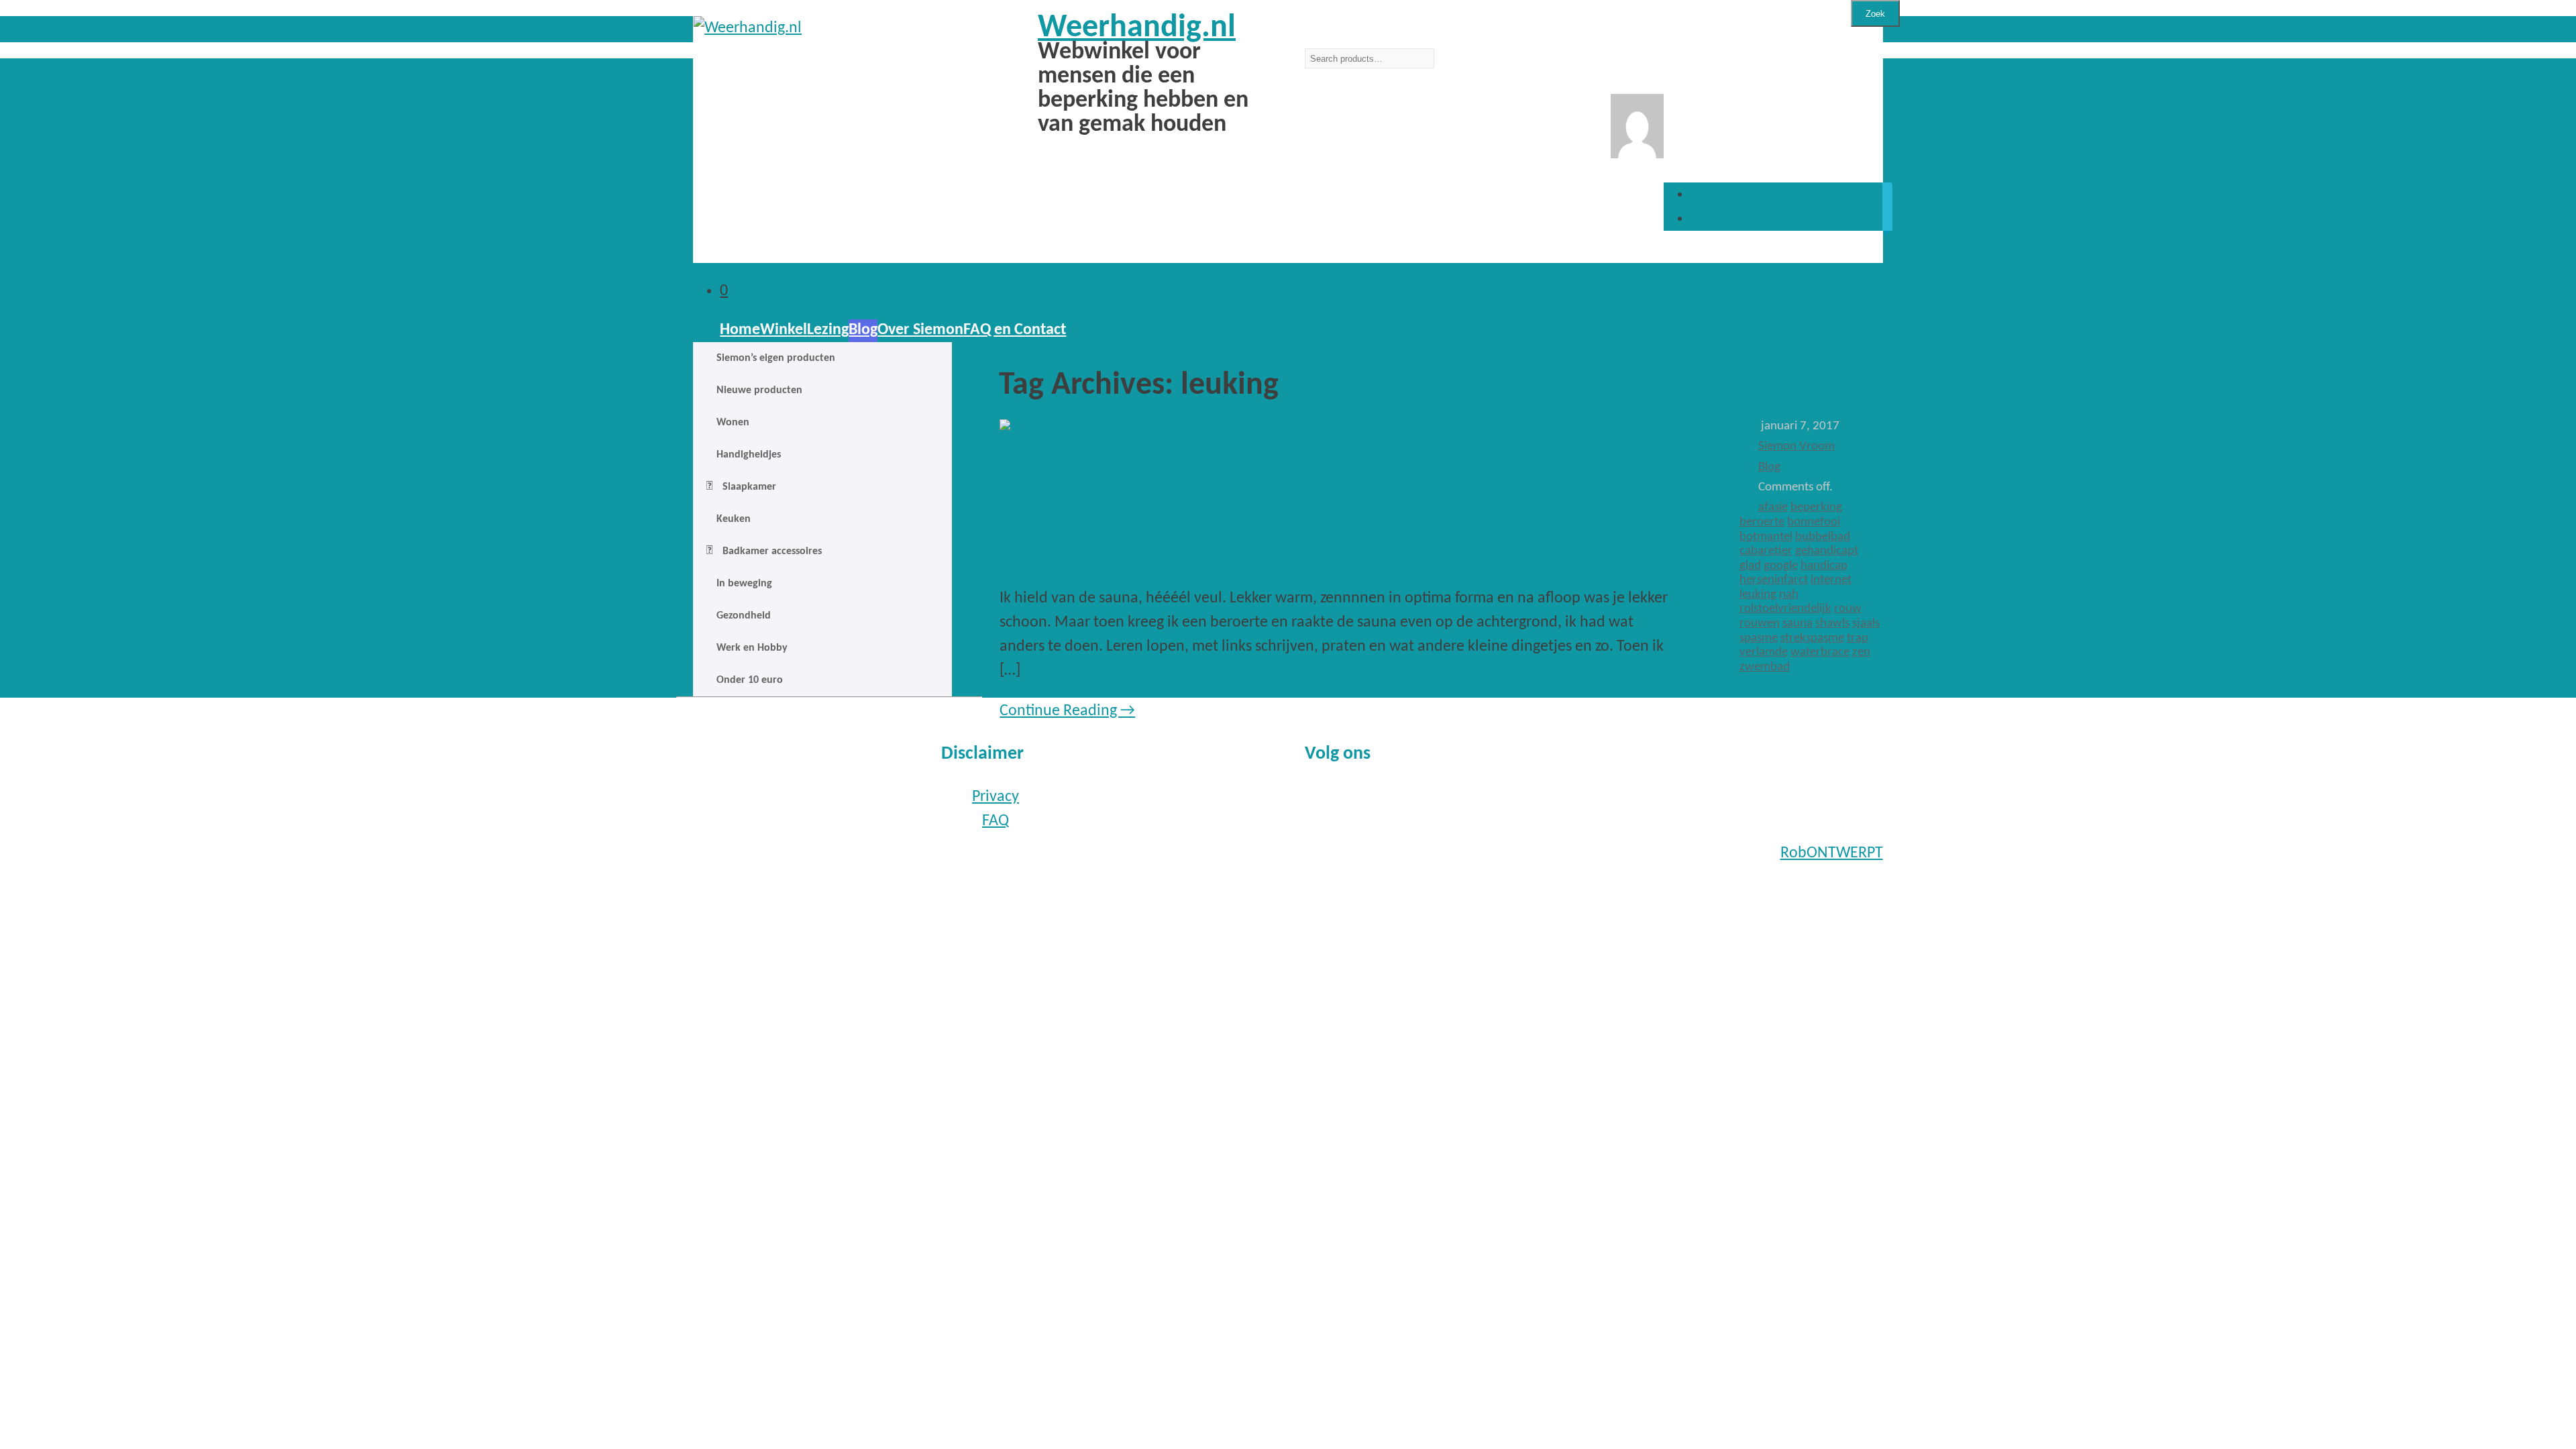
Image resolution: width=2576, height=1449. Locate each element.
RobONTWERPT (1832, 853)
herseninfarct (1774, 580)
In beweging (744, 584)
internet (1831, 580)
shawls (1832, 624)
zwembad (1765, 667)
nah (1789, 595)
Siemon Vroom (1796, 446)
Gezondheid (744, 616)
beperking (1816, 507)
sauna (1797, 624)
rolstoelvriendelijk (1785, 609)
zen (1861, 652)
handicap (1824, 566)
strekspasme (1812, 638)
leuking (1758, 595)
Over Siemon (920, 330)
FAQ (996, 821)
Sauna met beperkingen (1174, 528)
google (1781, 566)
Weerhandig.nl (1137, 28)
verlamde (1764, 652)
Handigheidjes (749, 455)
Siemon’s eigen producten (776, 358)
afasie (1773, 507)
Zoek (1875, 14)
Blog (863, 330)
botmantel (1766, 537)
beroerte (1762, 522)
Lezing (828, 330)
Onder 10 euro (750, 680)
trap (1858, 638)
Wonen (733, 423)
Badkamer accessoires (772, 551)
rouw (1848, 609)
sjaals (1866, 624)
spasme (1759, 638)
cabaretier (1766, 551)
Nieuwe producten (759, 390)
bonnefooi (1814, 522)
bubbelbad (1823, 537)
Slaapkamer (749, 487)
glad (1750, 566)
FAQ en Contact (1015, 330)
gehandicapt (1827, 551)
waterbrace (1820, 652)
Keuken (734, 519)
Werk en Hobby (752, 648)
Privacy (996, 797)
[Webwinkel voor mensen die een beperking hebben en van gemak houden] (829, 28)
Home (740, 330)
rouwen (1760, 624)
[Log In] (1637, 154)
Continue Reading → (1067, 711)
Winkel (784, 330)
